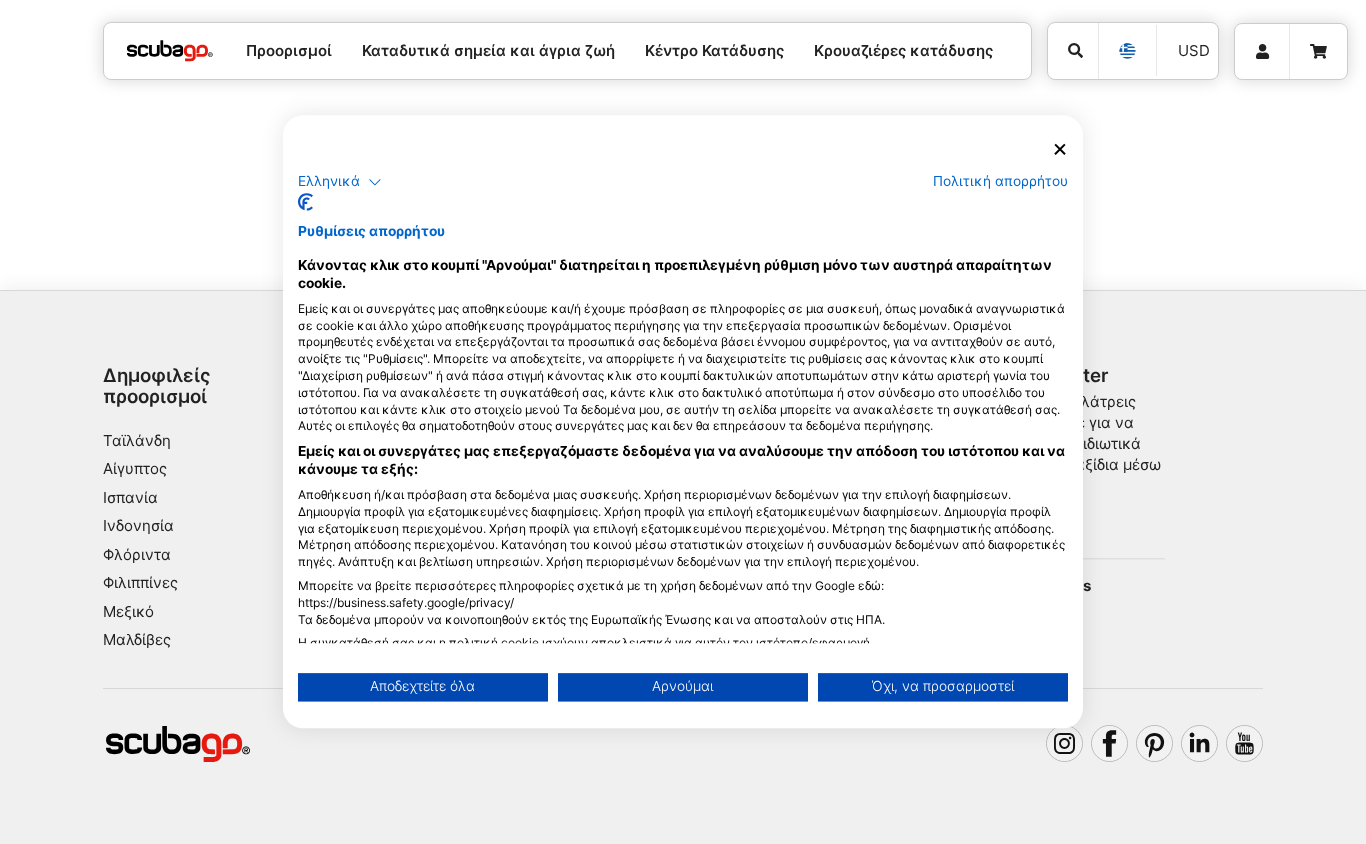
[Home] (170, 51)
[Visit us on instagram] (1065, 744)
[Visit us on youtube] (1245, 744)
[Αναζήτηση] (1073, 51)
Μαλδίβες (137, 639)
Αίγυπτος (135, 468)
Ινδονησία (138, 525)
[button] (340, 182)
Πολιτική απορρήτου (1000, 181)
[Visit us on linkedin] (1200, 744)
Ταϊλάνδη (137, 440)
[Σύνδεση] (1262, 52)
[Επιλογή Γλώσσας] (1127, 51)
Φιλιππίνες (140, 582)
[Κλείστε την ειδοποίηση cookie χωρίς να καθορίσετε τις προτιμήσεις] (1060, 149)
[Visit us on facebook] (1110, 744)
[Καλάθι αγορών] (1318, 52)
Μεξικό (128, 611)
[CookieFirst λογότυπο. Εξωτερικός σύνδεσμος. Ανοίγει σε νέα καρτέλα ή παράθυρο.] (305, 203)
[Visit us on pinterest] (1155, 744)
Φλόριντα (137, 554)
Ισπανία (130, 497)
